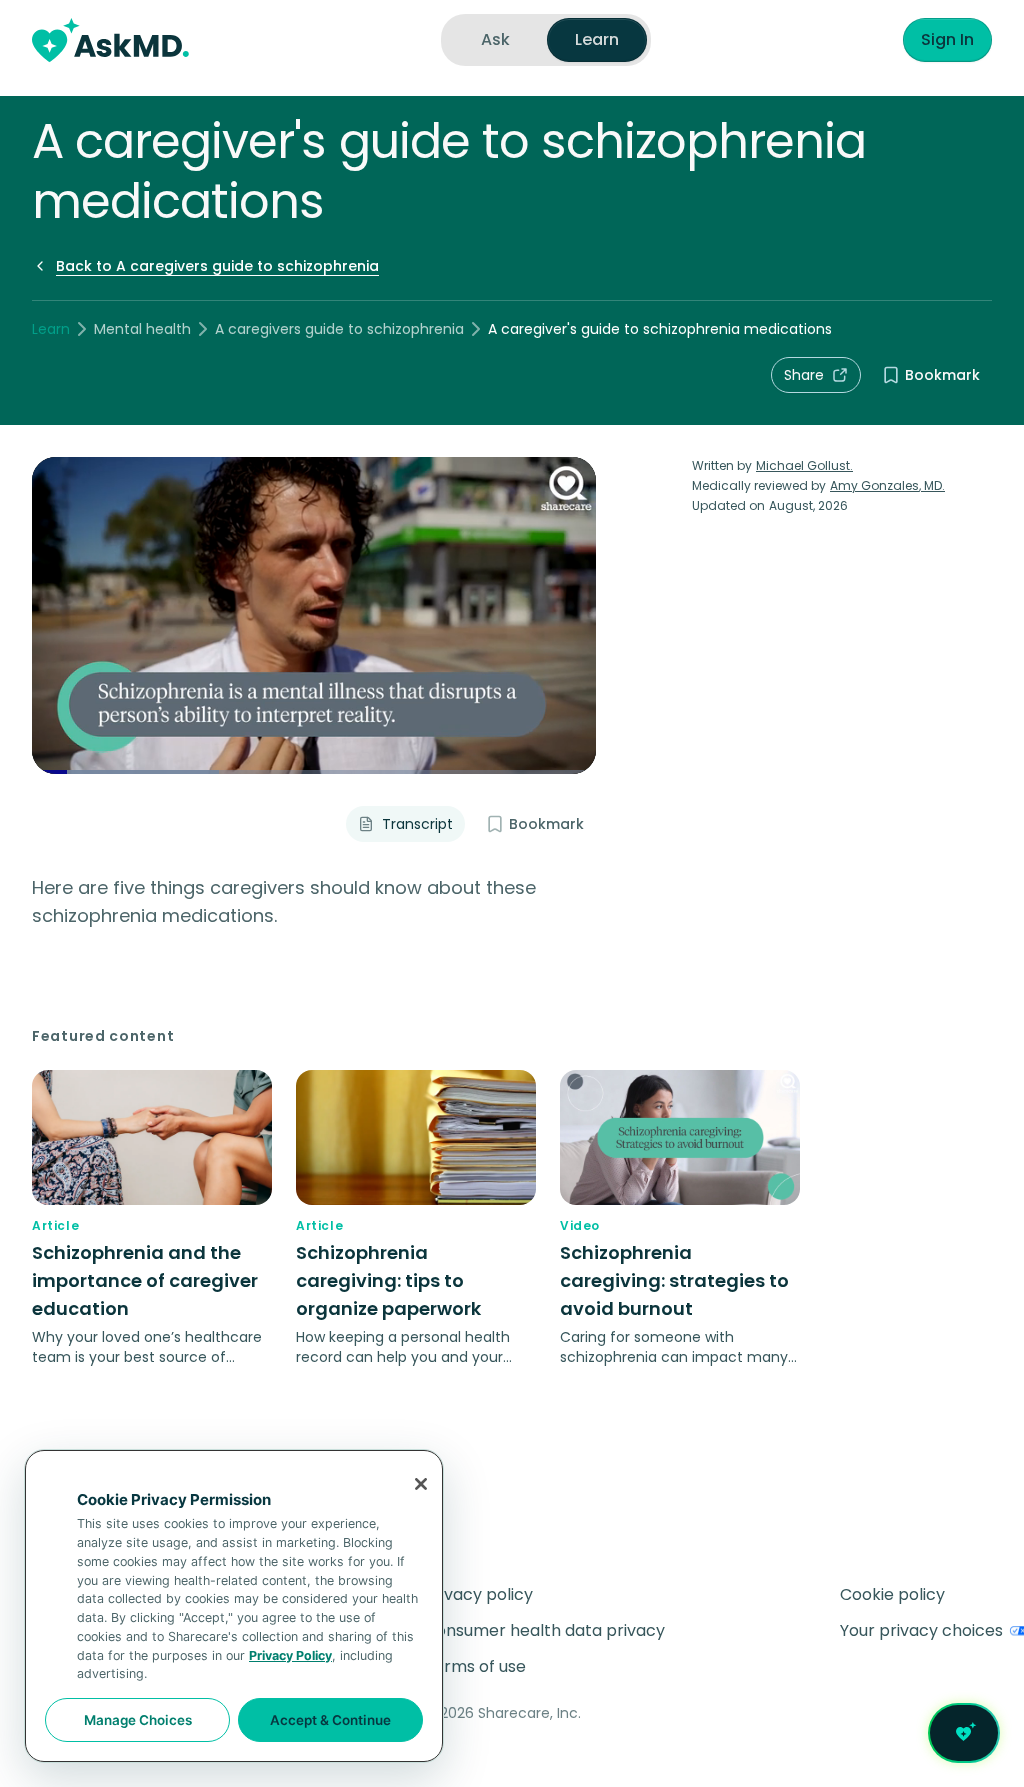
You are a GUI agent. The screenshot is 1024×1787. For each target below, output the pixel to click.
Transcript (417, 824)
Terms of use (475, 1666)
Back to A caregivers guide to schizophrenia (217, 266)
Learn (51, 329)
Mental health (142, 329)
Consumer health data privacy (544, 1630)
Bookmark (942, 375)
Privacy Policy (290, 1655)
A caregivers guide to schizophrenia (339, 329)
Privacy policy (478, 1594)
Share (804, 375)
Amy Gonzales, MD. (887, 485)
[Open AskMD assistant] (964, 1733)
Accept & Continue (330, 1720)
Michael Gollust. (804, 465)
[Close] (421, 1484)
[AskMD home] (110, 40)
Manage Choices (138, 1720)
